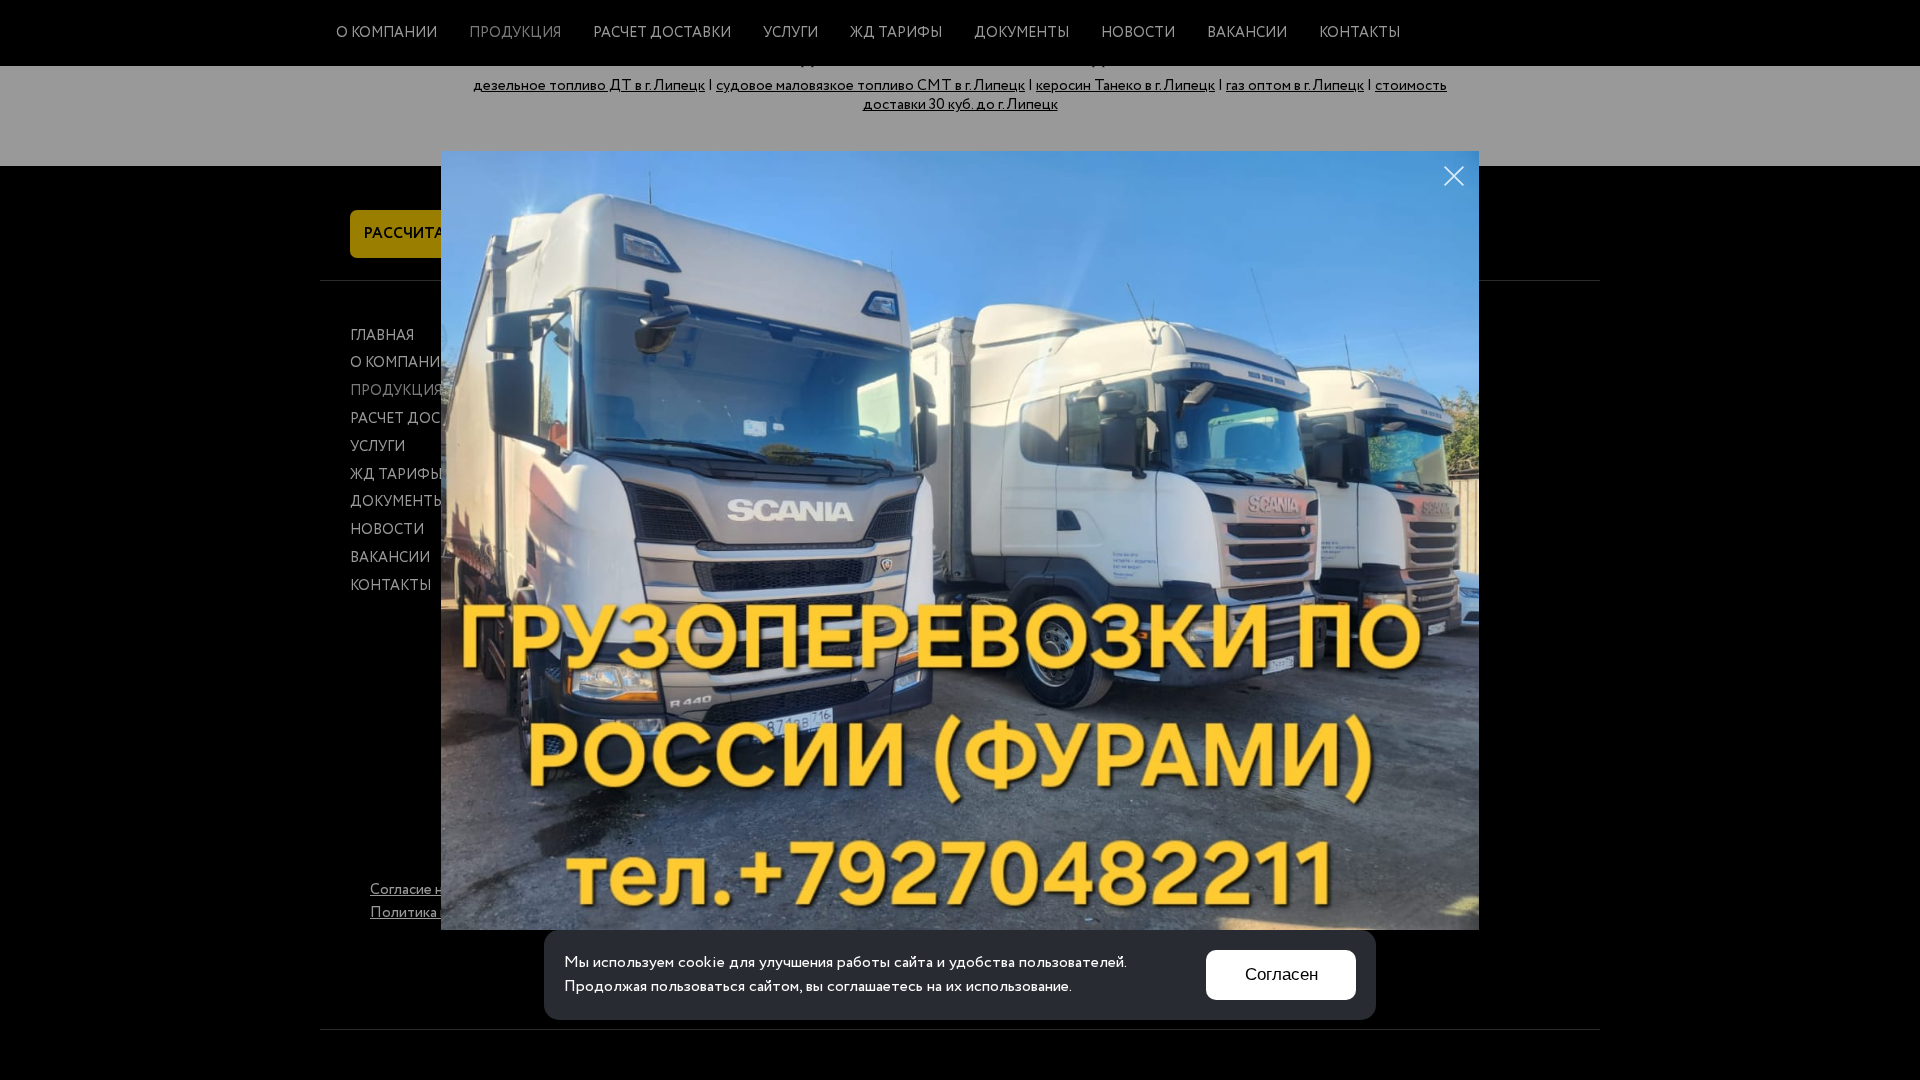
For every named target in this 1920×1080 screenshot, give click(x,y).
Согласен (1281, 974)
